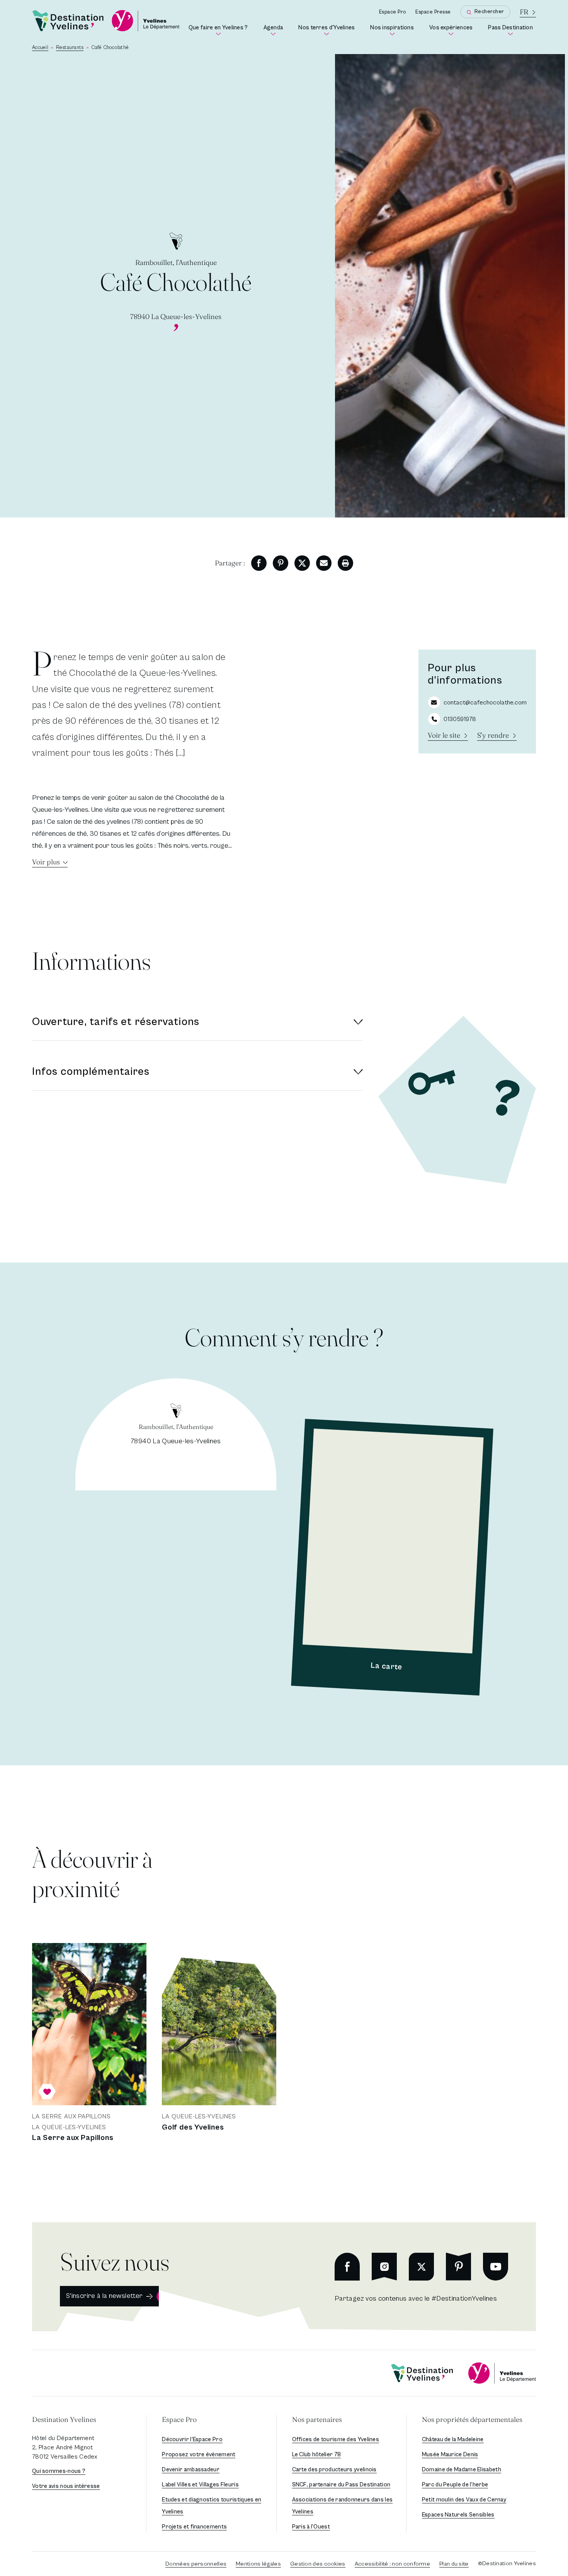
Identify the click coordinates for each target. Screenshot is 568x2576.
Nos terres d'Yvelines (328, 30)
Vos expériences (452, 30)
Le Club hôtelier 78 (317, 2455)
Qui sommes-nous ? (59, 2471)
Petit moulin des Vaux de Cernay (464, 2500)
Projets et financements (194, 2527)
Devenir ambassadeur (191, 2470)
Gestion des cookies (318, 2564)
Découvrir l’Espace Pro (192, 2439)
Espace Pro (393, 12)
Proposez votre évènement (199, 2455)
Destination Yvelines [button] (64, 2419)
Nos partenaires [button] (317, 2419)
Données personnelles (196, 2564)
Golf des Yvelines (193, 2127)
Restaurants (70, 48)
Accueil (40, 48)
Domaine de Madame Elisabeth (462, 2470)
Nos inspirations (394, 30)
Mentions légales (258, 2564)
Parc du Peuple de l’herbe (455, 2485)
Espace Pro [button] (179, 2419)
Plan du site (454, 2564)
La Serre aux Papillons (73, 2138)
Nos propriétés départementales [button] (472, 2419)
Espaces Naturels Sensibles (458, 2515)
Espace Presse (433, 12)
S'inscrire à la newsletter (104, 2296)
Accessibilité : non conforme (392, 2564)
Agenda (275, 30)
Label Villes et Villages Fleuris (200, 2485)
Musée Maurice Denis (450, 2455)
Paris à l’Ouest (311, 2527)
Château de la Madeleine (453, 2439)
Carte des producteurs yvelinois (334, 2470)
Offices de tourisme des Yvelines (336, 2439)
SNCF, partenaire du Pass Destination (341, 2485)
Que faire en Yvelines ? (220, 30)
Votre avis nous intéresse (66, 2486)
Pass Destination (512, 30)
